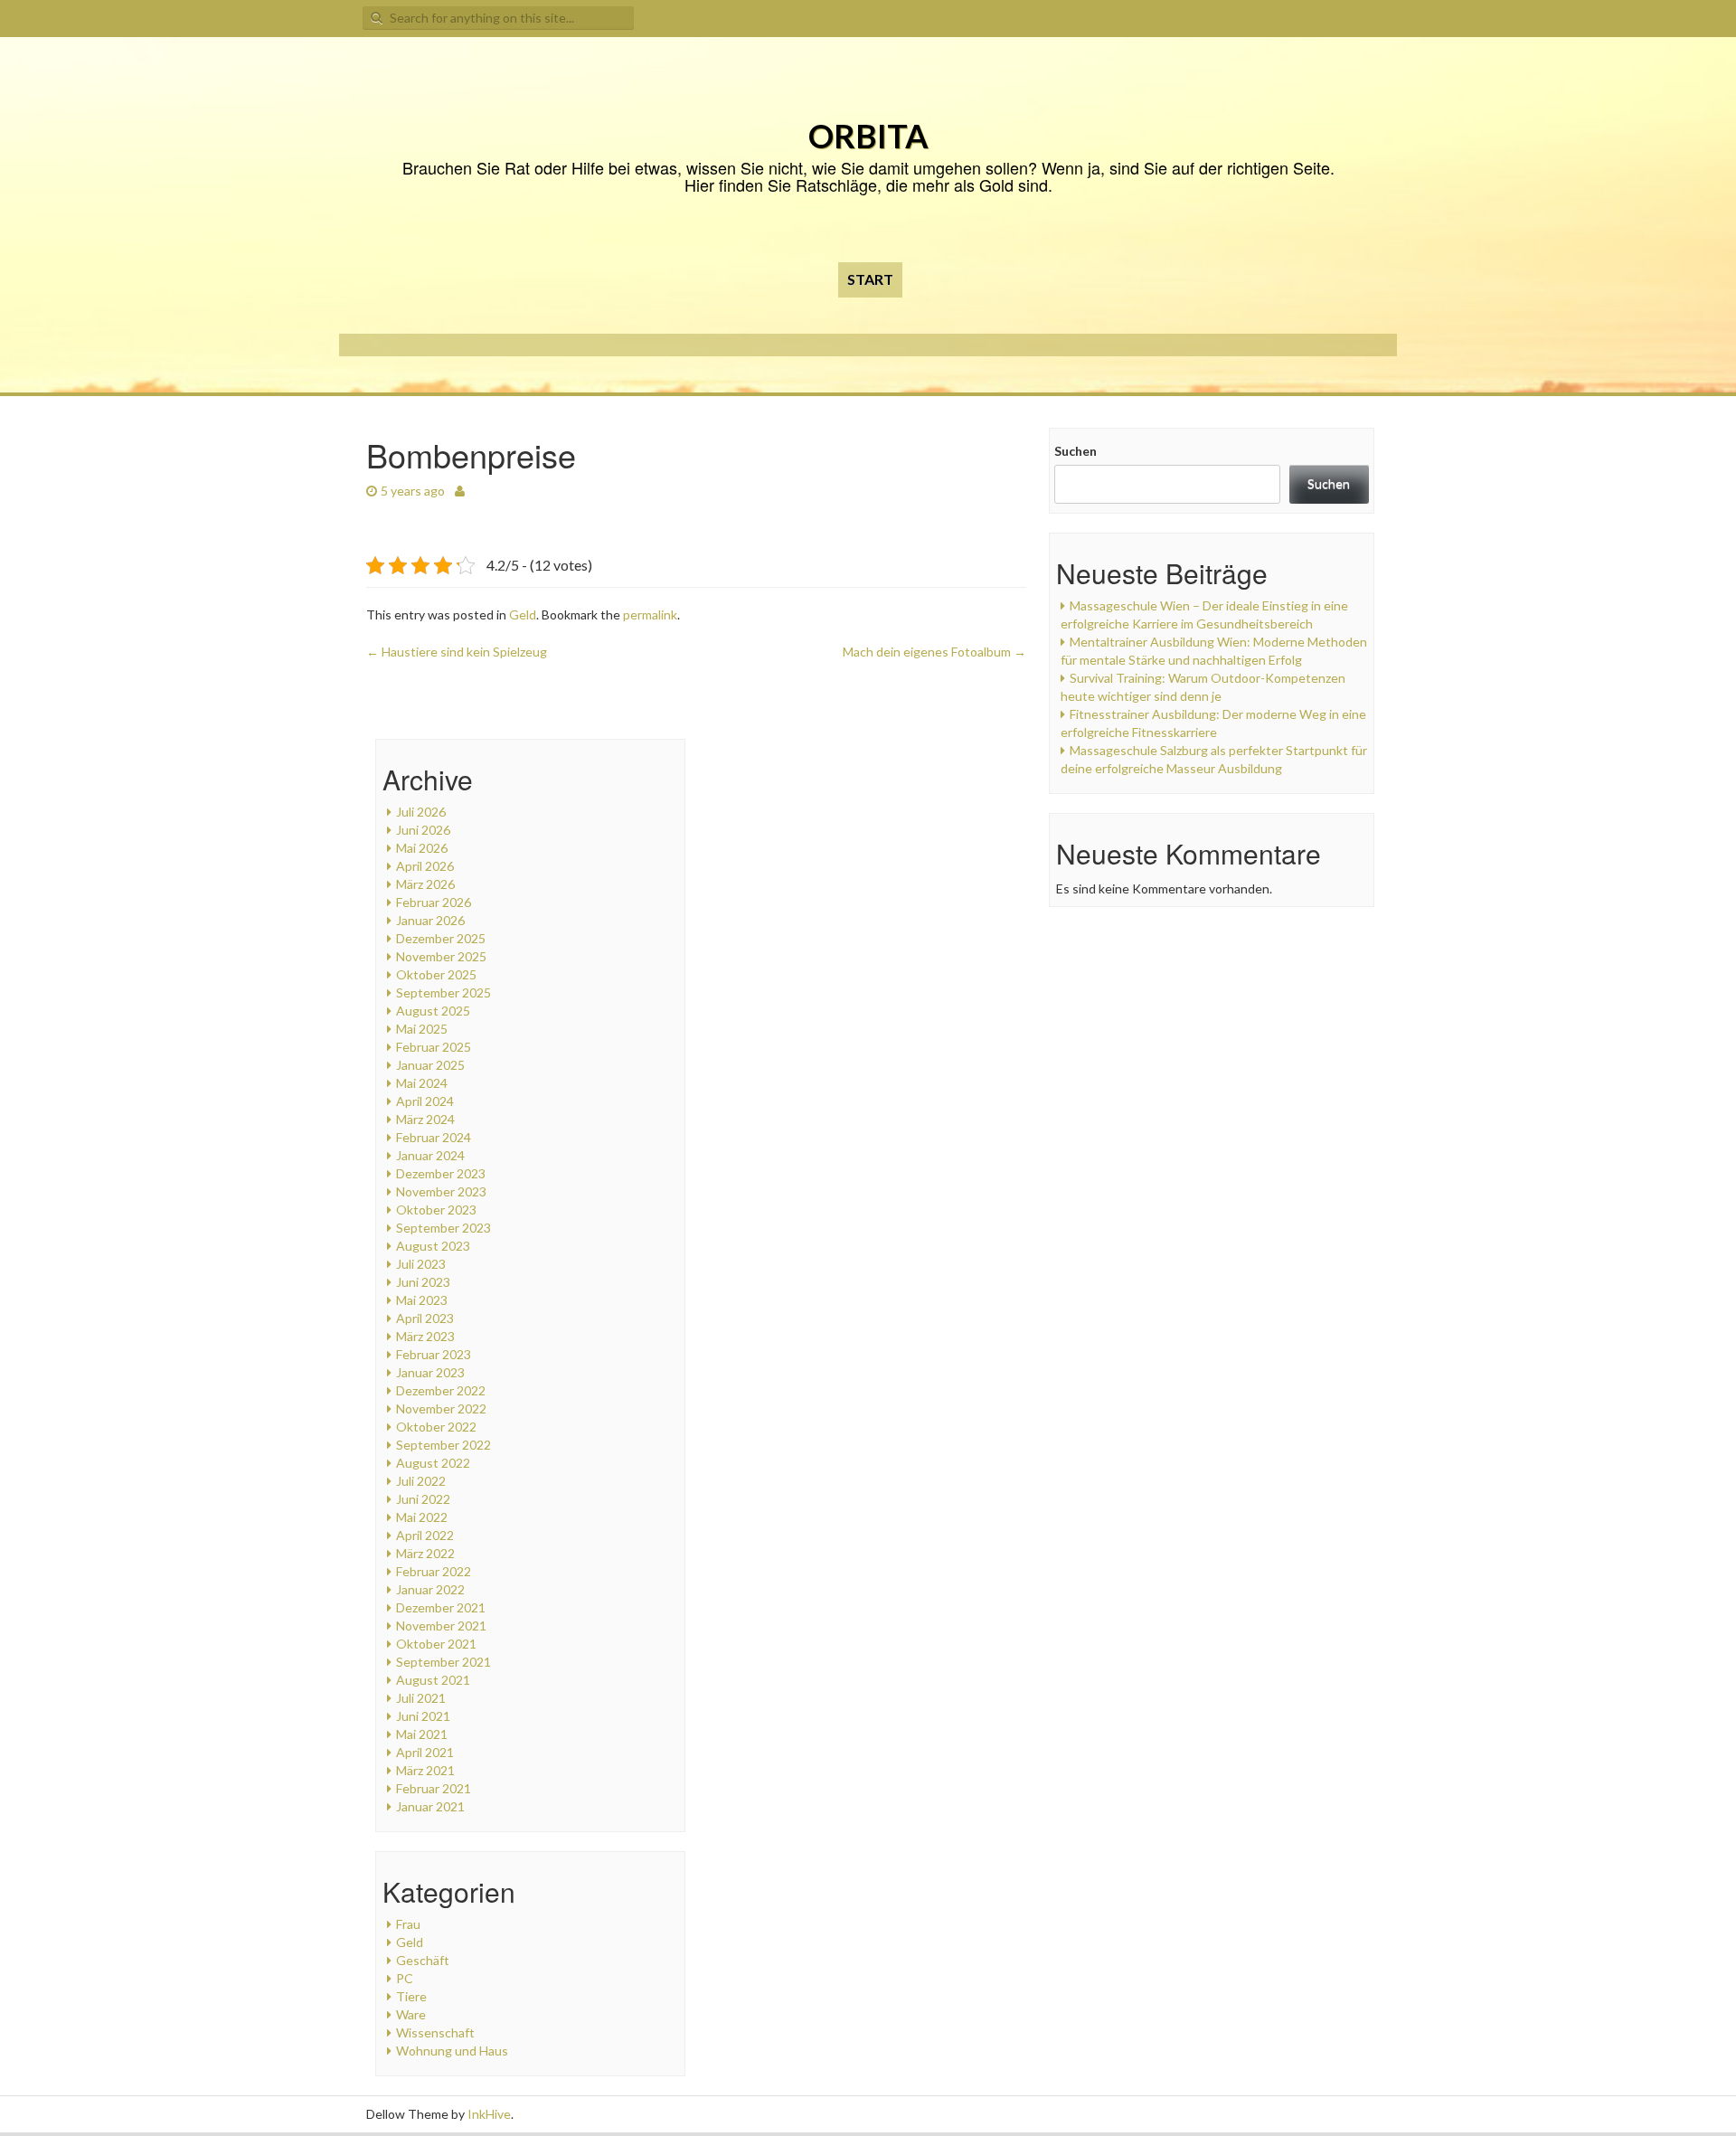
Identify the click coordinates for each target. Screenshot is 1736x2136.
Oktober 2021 (436, 1644)
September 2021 (443, 1662)
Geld (523, 614)
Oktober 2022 (436, 1427)
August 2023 (433, 1246)
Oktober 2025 (436, 974)
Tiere (411, 1996)
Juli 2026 (421, 812)
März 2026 (425, 884)
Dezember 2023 (441, 1173)
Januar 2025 (430, 1065)
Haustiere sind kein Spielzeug (457, 652)
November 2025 (441, 956)
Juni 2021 (423, 1716)
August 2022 (433, 1463)
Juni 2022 (423, 1499)
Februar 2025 (434, 1047)
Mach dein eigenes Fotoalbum (934, 652)
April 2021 (425, 1752)
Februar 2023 (434, 1354)
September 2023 (443, 1228)
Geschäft (423, 1960)
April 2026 (425, 866)
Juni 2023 (423, 1282)
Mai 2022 (422, 1517)
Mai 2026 (422, 848)
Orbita (868, 136)
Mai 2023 (422, 1300)
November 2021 (441, 1626)
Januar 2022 (430, 1589)
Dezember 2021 (441, 1607)
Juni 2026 (423, 830)
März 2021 (425, 1770)
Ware (411, 2014)
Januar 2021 (430, 1806)
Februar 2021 (434, 1788)
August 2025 (433, 1011)
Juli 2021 (421, 1698)
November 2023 (441, 1191)
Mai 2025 (422, 1029)
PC (405, 1978)
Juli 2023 (421, 1264)
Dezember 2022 (441, 1390)
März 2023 (425, 1336)
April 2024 (425, 1101)
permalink (650, 614)
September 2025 (443, 992)
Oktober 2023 (436, 1210)
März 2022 (425, 1553)
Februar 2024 (434, 1137)
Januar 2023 (430, 1372)
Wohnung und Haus (452, 2051)
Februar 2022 (434, 1571)
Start (870, 279)
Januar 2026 (430, 920)
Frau (408, 1924)
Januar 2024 (430, 1155)
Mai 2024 (422, 1083)
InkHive (489, 2114)
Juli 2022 (421, 1481)
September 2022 (443, 1445)
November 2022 (441, 1408)
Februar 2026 (434, 902)
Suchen (1076, 451)
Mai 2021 (422, 1734)
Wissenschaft (435, 2032)
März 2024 (425, 1119)
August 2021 (433, 1680)
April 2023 (425, 1318)
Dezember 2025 (441, 938)
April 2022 (425, 1535)
